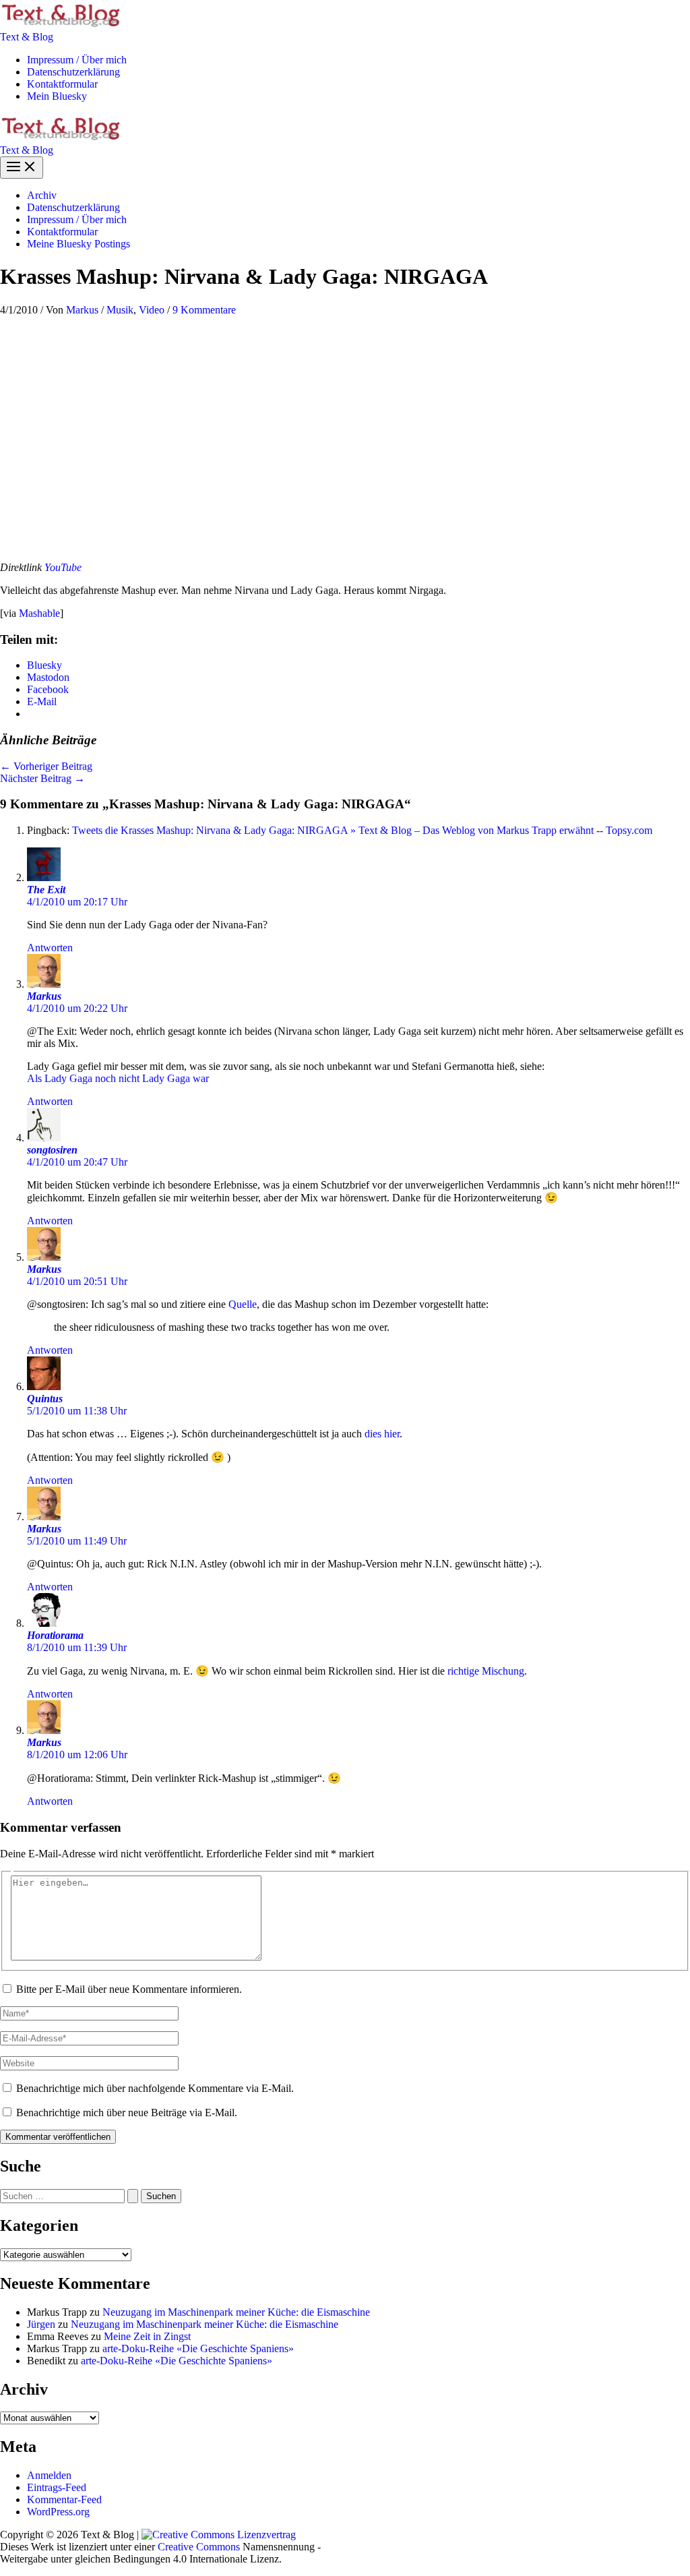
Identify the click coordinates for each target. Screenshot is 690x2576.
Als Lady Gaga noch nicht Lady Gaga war (118, 1078)
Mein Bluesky (57, 96)
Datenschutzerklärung (73, 72)
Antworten (50, 948)
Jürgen (41, 2324)
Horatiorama (55, 1635)
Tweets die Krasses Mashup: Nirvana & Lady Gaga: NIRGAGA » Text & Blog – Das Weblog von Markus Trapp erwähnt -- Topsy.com (362, 830)
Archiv (42, 195)
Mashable (39, 613)
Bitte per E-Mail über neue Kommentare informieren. (129, 1989)
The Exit (46, 890)
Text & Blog (27, 37)
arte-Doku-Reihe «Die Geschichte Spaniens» (198, 2348)
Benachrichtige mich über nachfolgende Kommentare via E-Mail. (155, 2088)
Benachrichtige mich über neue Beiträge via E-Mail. (127, 2113)
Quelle (243, 1304)
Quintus (45, 1399)
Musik (120, 310)
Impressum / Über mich (77, 60)
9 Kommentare (204, 310)
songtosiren (52, 1150)
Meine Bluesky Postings (79, 244)
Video (152, 310)
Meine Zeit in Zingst (147, 2336)
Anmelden (49, 2475)
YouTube (63, 567)
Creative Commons (199, 2547)
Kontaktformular (62, 84)
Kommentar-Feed (64, 2499)
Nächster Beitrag (42, 778)
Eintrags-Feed (57, 2487)
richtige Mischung (486, 1671)
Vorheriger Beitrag (46, 766)
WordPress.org (58, 2512)
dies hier (382, 1434)
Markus (44, 996)
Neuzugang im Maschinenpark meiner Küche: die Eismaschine (236, 2312)
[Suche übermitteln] (133, 2196)
